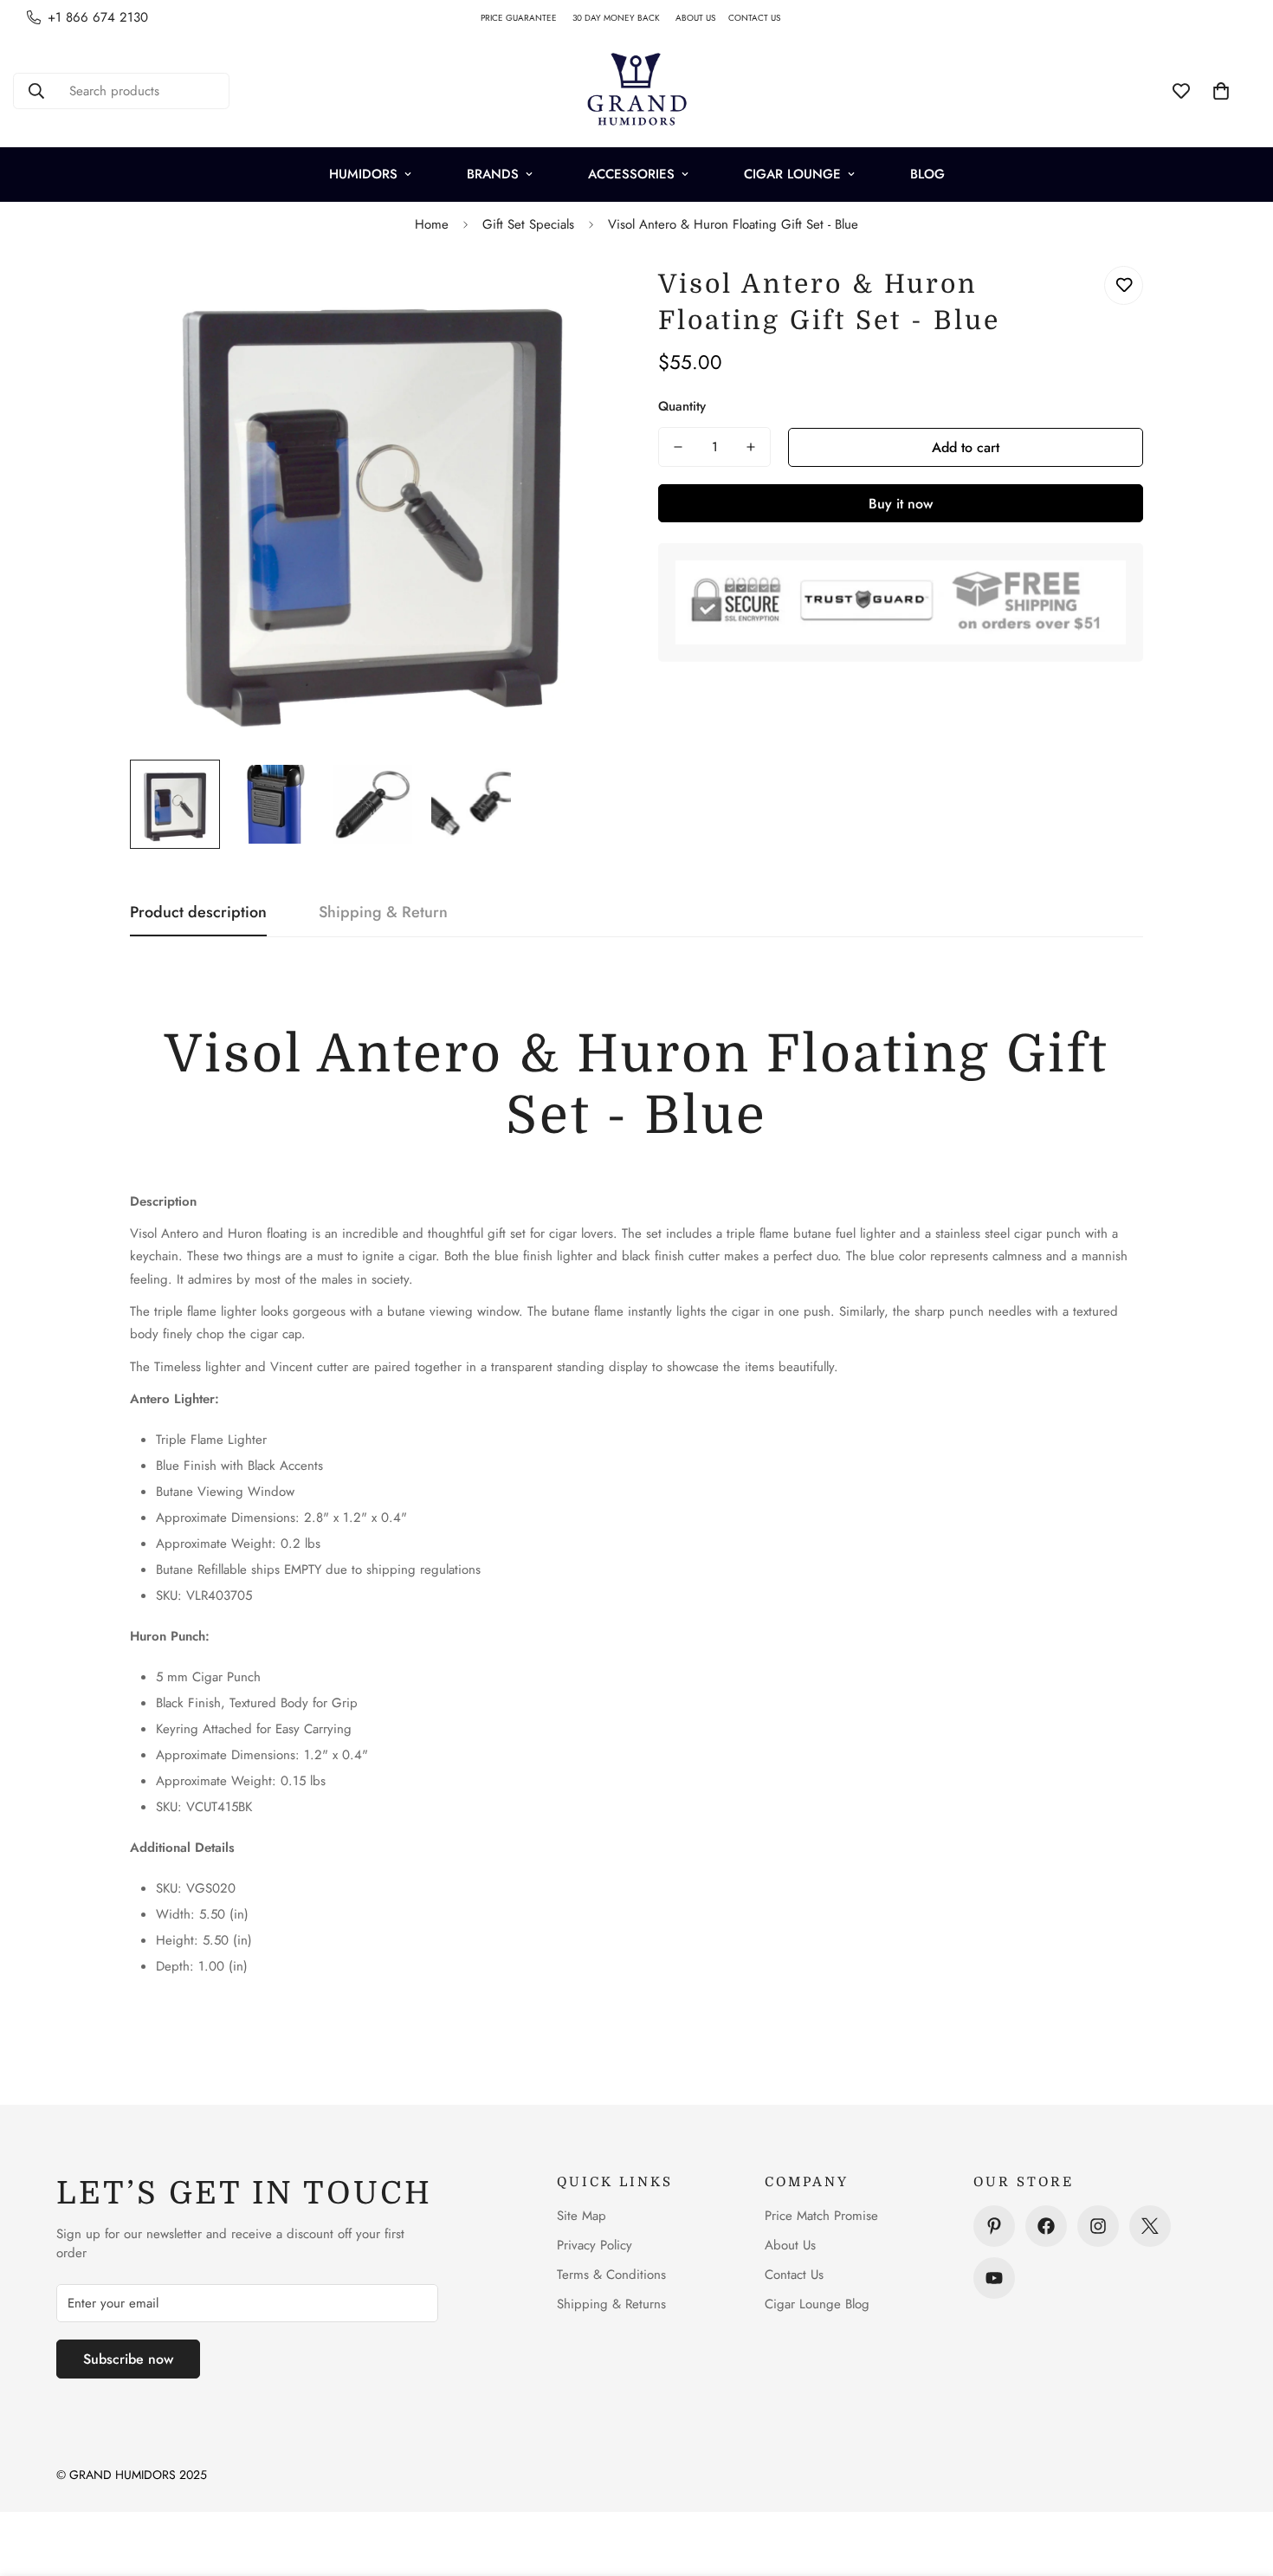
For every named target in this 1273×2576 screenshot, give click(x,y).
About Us (790, 2245)
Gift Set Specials (528, 224)
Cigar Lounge (792, 174)
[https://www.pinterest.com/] (994, 2226)
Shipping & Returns (611, 2304)
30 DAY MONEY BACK (624, 18)
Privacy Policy (594, 2245)
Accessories (631, 174)
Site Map (582, 2216)
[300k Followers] (1046, 2226)
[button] (1221, 91)
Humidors (363, 174)
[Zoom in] (578, 298)
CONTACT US (761, 18)
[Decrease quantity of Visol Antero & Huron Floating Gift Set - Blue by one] (678, 447)
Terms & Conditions (611, 2275)
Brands (493, 174)
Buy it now (901, 504)
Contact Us (794, 2275)
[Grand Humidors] (636, 91)
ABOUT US (702, 18)
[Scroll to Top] (1239, 2482)
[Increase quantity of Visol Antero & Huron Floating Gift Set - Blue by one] (751, 447)
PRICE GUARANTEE (527, 18)
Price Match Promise (821, 2216)
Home (432, 224)
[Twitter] (1150, 2226)
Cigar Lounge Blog (817, 2304)
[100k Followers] (1098, 2226)
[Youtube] (994, 2278)
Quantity (682, 406)
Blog (927, 174)
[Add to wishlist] (1124, 285)
